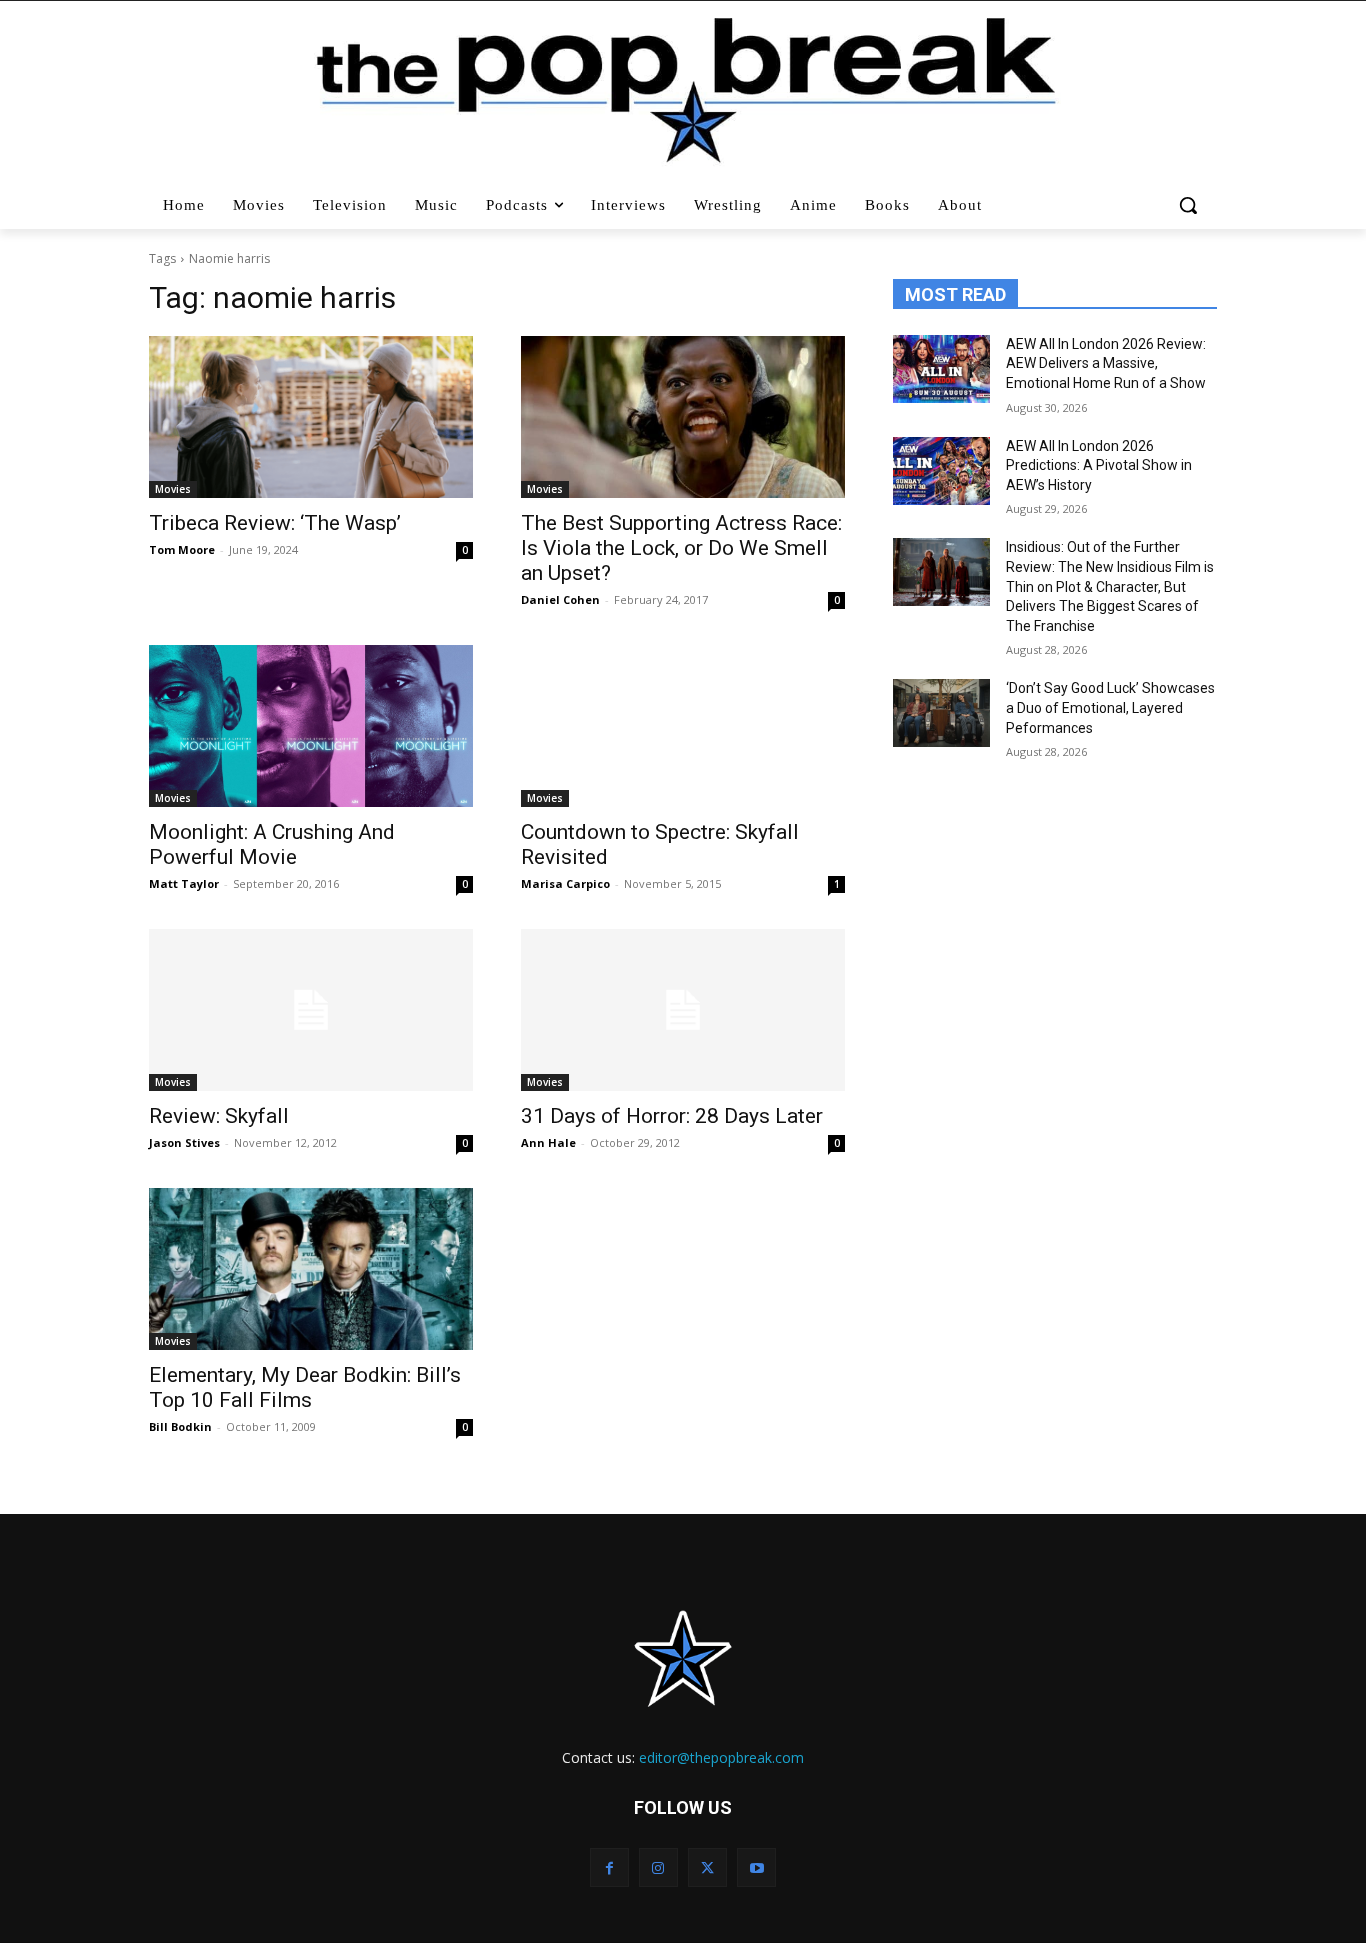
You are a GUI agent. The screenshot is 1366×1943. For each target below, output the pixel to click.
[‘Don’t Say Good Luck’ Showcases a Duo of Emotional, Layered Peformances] (941, 713)
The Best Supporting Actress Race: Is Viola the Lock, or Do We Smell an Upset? (681, 548)
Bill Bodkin (180, 1426)
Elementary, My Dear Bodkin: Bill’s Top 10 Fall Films (305, 1387)
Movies (173, 489)
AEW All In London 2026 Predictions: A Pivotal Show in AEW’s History (1099, 465)
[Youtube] (756, 1867)
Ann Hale (548, 1142)
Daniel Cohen (560, 599)
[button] (1190, 205)
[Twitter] (707, 1867)
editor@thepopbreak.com (721, 1757)
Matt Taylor (184, 883)
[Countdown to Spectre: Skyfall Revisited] (683, 726)
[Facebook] (609, 1867)
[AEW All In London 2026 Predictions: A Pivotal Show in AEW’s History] (941, 471)
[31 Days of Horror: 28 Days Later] (683, 1010)
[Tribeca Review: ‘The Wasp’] (311, 417)
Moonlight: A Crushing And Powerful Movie (272, 844)
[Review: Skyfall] (311, 1010)
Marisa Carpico (565, 883)
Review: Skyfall (219, 1116)
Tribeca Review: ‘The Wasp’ (275, 523)
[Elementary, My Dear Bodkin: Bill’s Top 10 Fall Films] (311, 1269)
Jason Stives (184, 1142)
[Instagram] (658, 1867)
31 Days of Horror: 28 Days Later (672, 1116)
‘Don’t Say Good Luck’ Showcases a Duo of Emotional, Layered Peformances (1110, 707)
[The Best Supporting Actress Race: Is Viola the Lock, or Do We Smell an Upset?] (683, 417)
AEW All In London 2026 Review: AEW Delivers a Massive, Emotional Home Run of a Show (1106, 363)
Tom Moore (182, 549)
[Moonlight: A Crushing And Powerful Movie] (311, 726)
